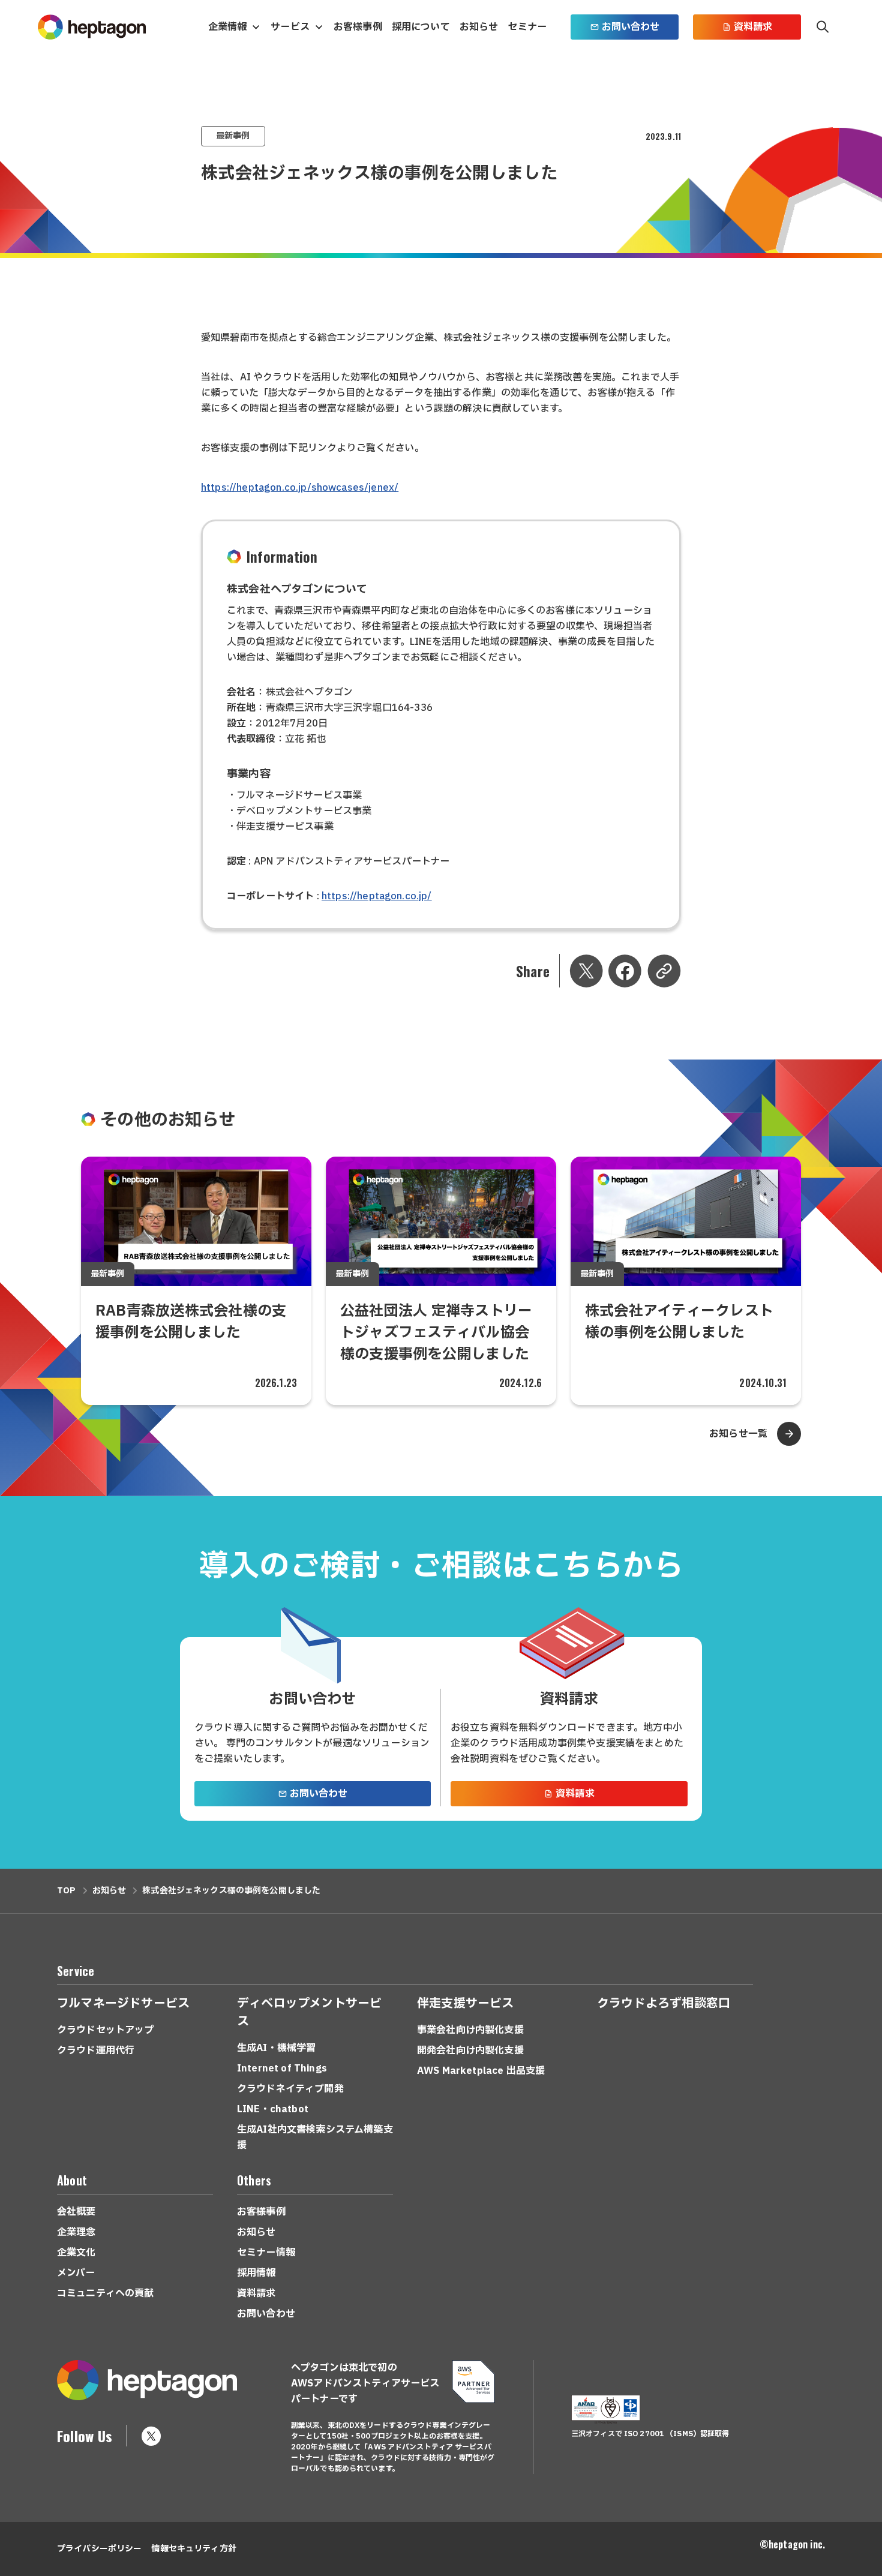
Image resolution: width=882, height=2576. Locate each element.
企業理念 (76, 2232)
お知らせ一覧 (738, 1434)
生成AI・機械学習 (276, 2048)
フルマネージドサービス (123, 2004)
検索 (823, 27)
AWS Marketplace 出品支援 (481, 2071)
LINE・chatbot (273, 2109)
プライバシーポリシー (99, 2549)
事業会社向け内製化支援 (470, 2030)
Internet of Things (282, 2068)
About (72, 2180)
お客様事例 (358, 27)
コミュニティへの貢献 (106, 2293)
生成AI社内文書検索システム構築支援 (315, 2137)
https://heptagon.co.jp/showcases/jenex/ (300, 488)
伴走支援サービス (466, 2004)
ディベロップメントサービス (309, 2013)
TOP (66, 1891)
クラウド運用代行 (96, 2050)
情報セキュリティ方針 (193, 2549)
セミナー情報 (266, 2253)
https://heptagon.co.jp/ (377, 896)
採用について (421, 27)
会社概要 (76, 2212)
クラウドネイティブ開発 (290, 2089)
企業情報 (228, 27)
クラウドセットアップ (106, 2030)
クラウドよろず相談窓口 (664, 2004)
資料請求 (753, 27)
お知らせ (479, 27)
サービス (290, 27)
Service (76, 1971)
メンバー (76, 2273)
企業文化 (76, 2253)
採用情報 (256, 2273)
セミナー (527, 27)
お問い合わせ (631, 27)
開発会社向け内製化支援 (470, 2050)
